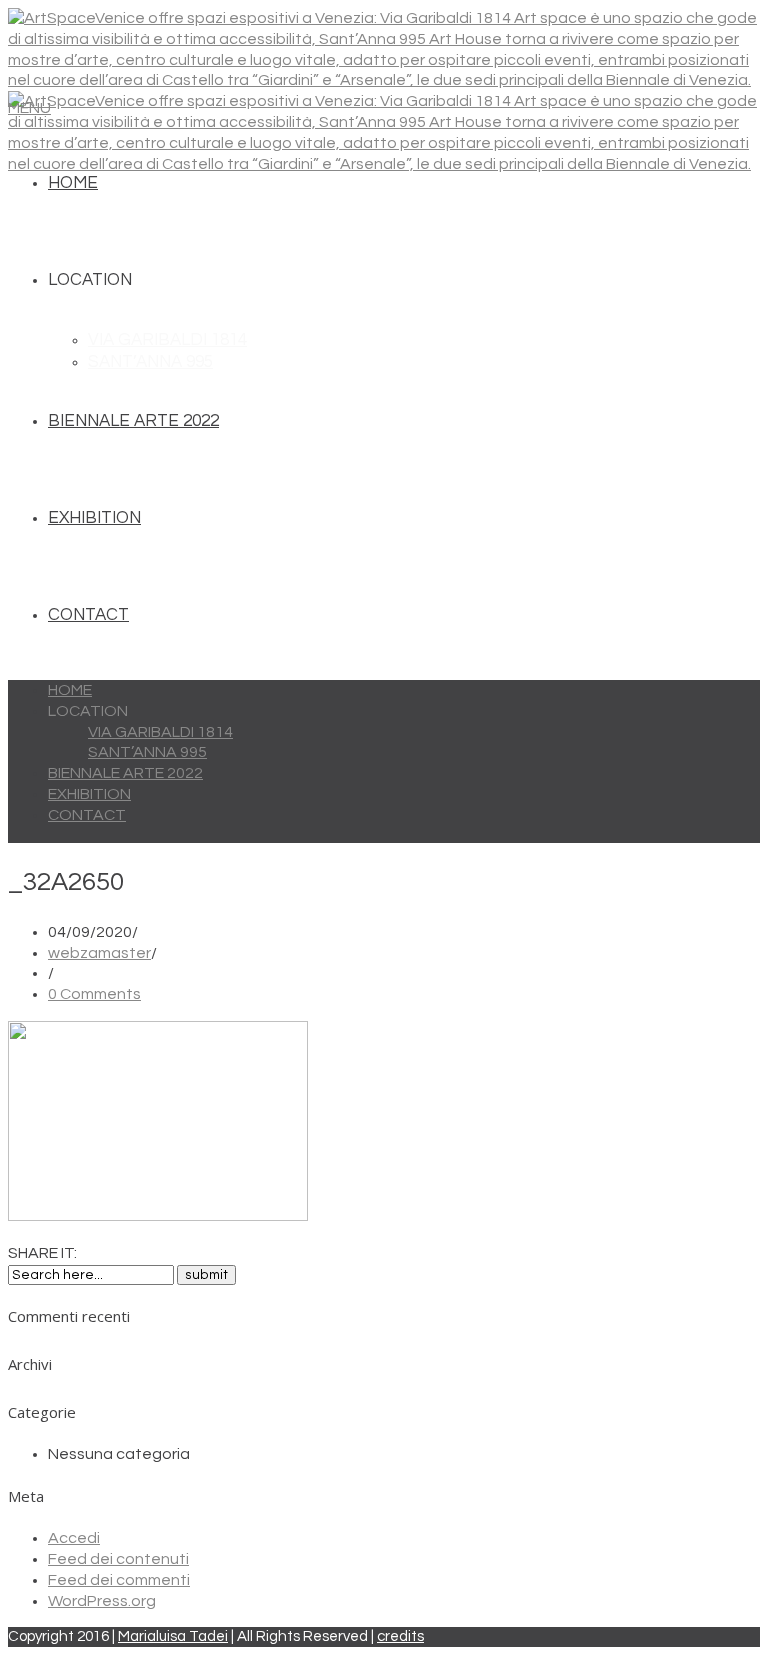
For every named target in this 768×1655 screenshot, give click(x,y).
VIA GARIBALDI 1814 (167, 340)
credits (400, 1636)
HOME (73, 183)
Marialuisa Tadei (173, 1636)
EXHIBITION (94, 518)
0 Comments (94, 994)
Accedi (74, 1538)
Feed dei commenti (119, 1580)
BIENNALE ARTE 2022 (133, 421)
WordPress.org (102, 1601)
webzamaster (99, 953)
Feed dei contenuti (118, 1559)
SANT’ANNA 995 (150, 362)
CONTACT (88, 615)
